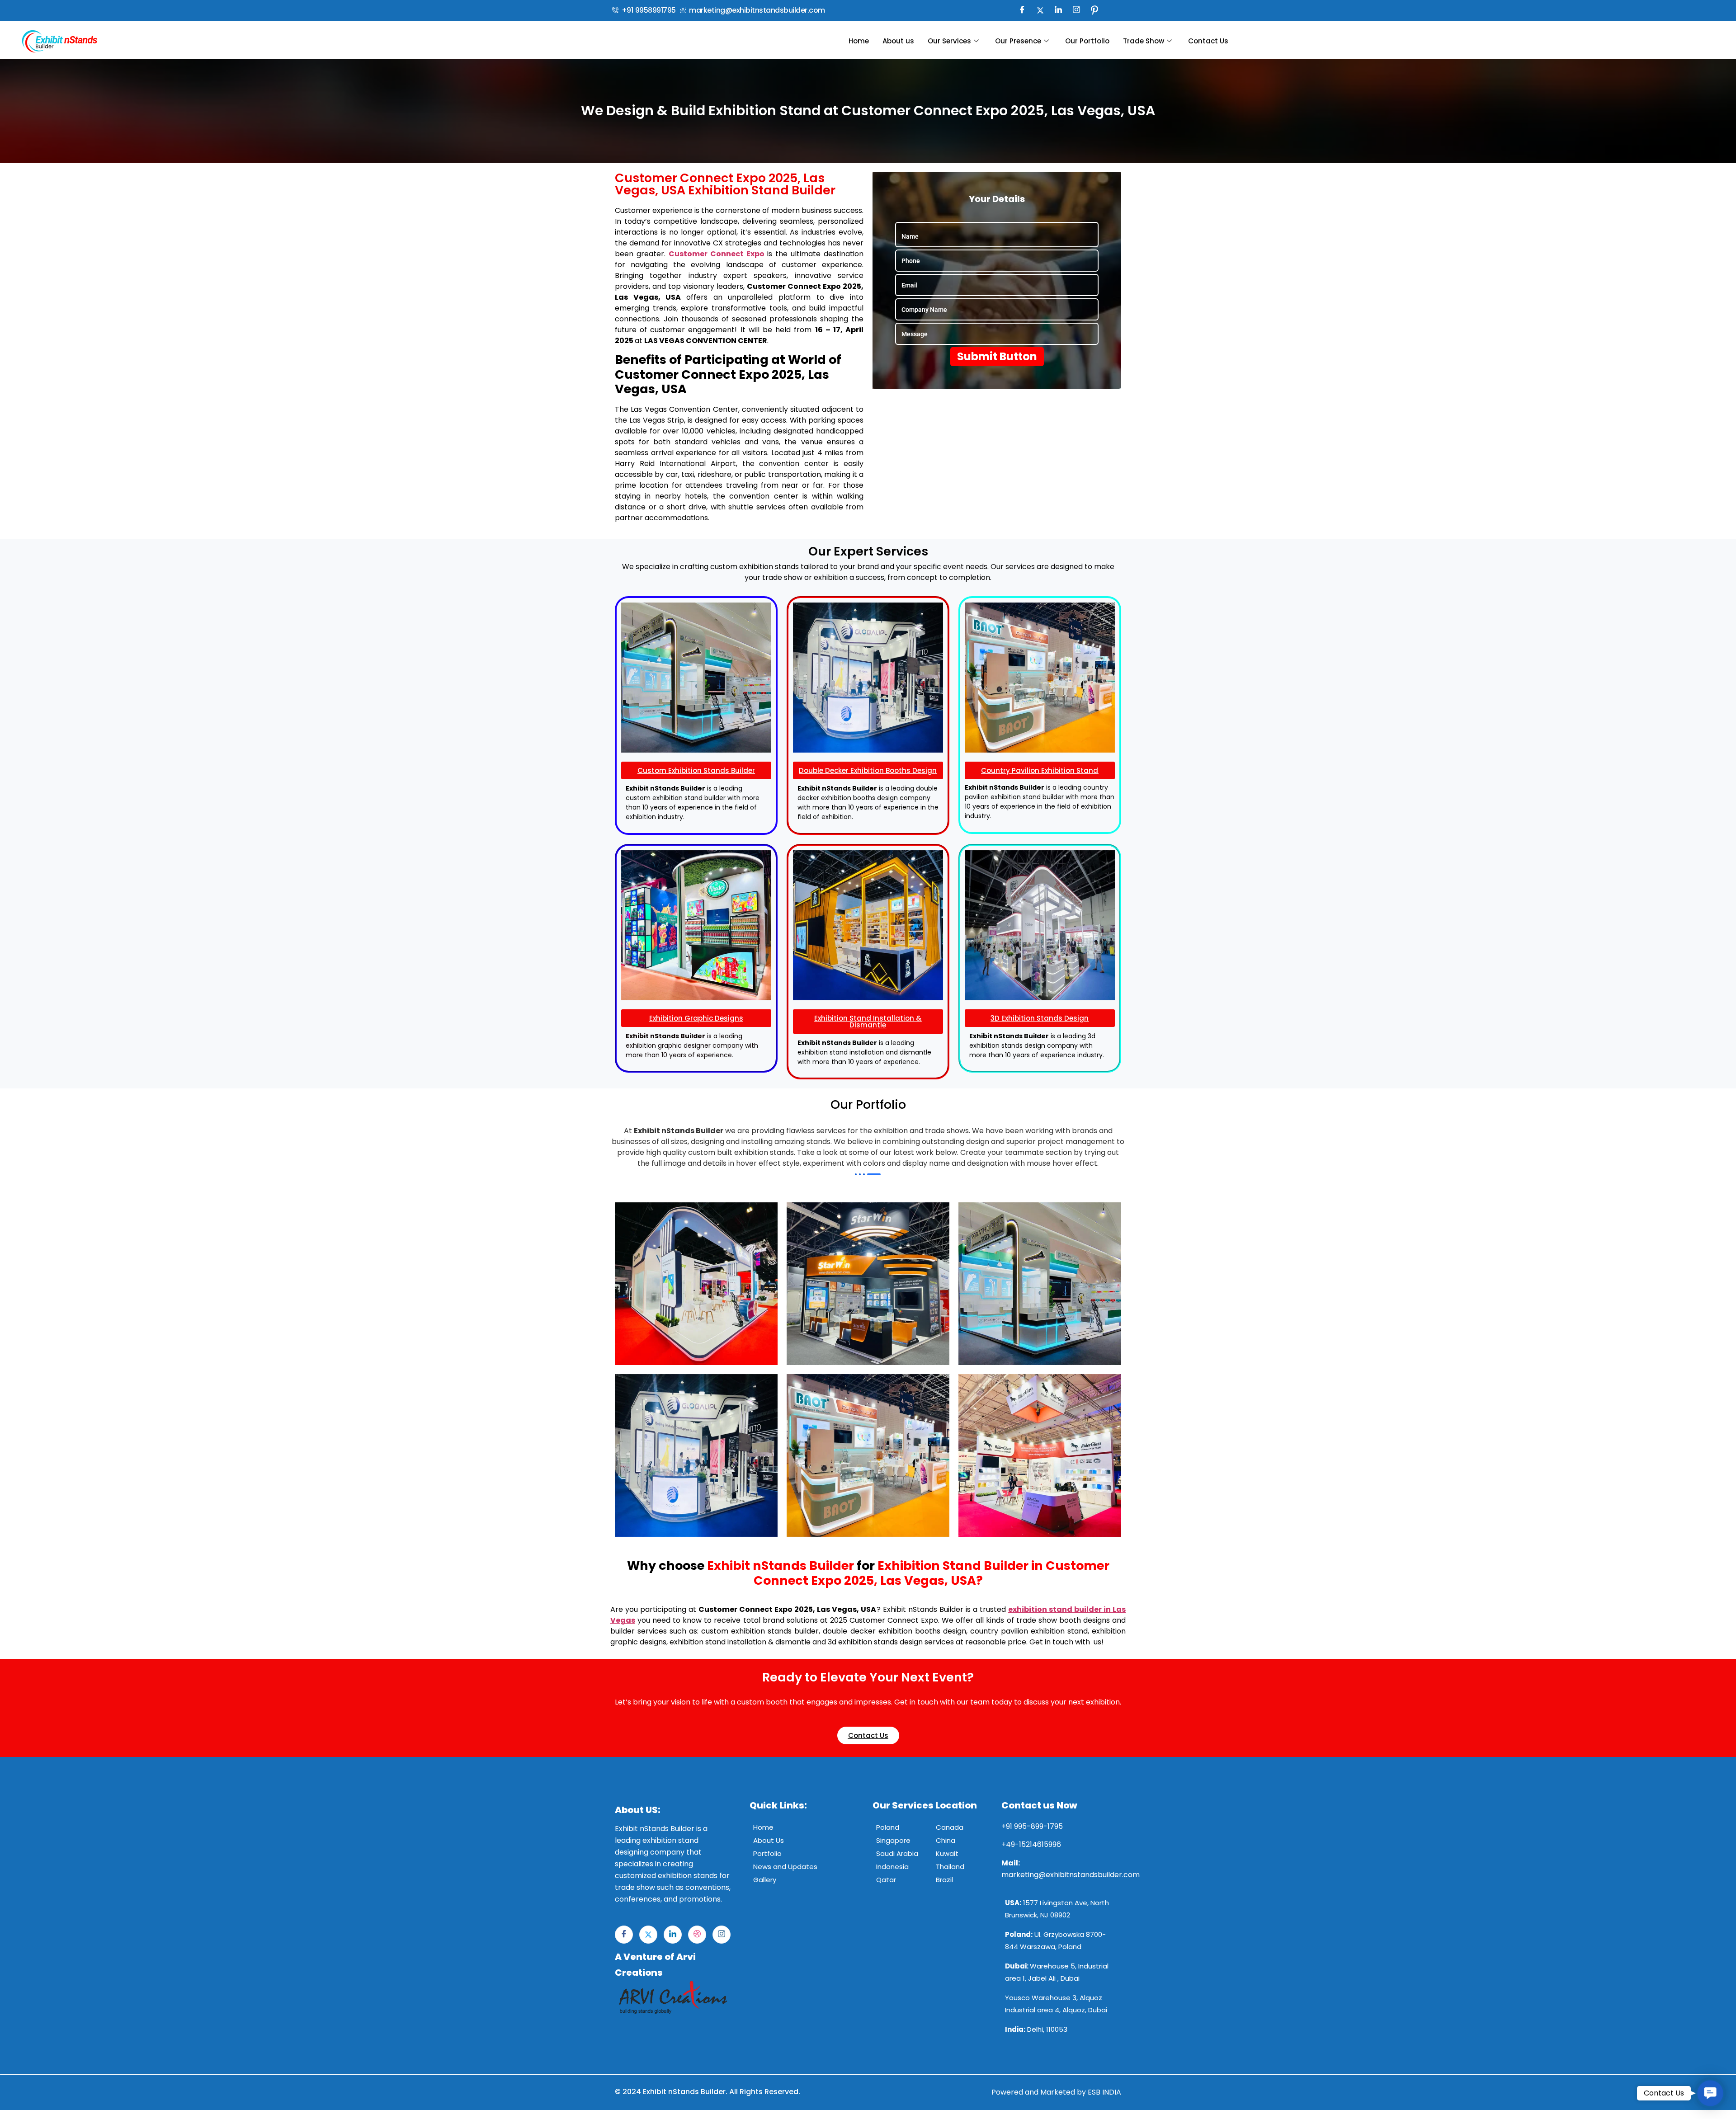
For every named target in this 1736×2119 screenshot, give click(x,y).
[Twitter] (1040, 10)
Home (859, 41)
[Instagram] (1076, 10)
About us (898, 41)
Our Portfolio (1087, 41)
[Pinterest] (1094, 10)
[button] (1710, 2093)
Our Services (949, 41)
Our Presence (1018, 41)
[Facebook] (1022, 10)
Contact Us (1208, 41)
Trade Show (1144, 41)
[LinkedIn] (1058, 10)
